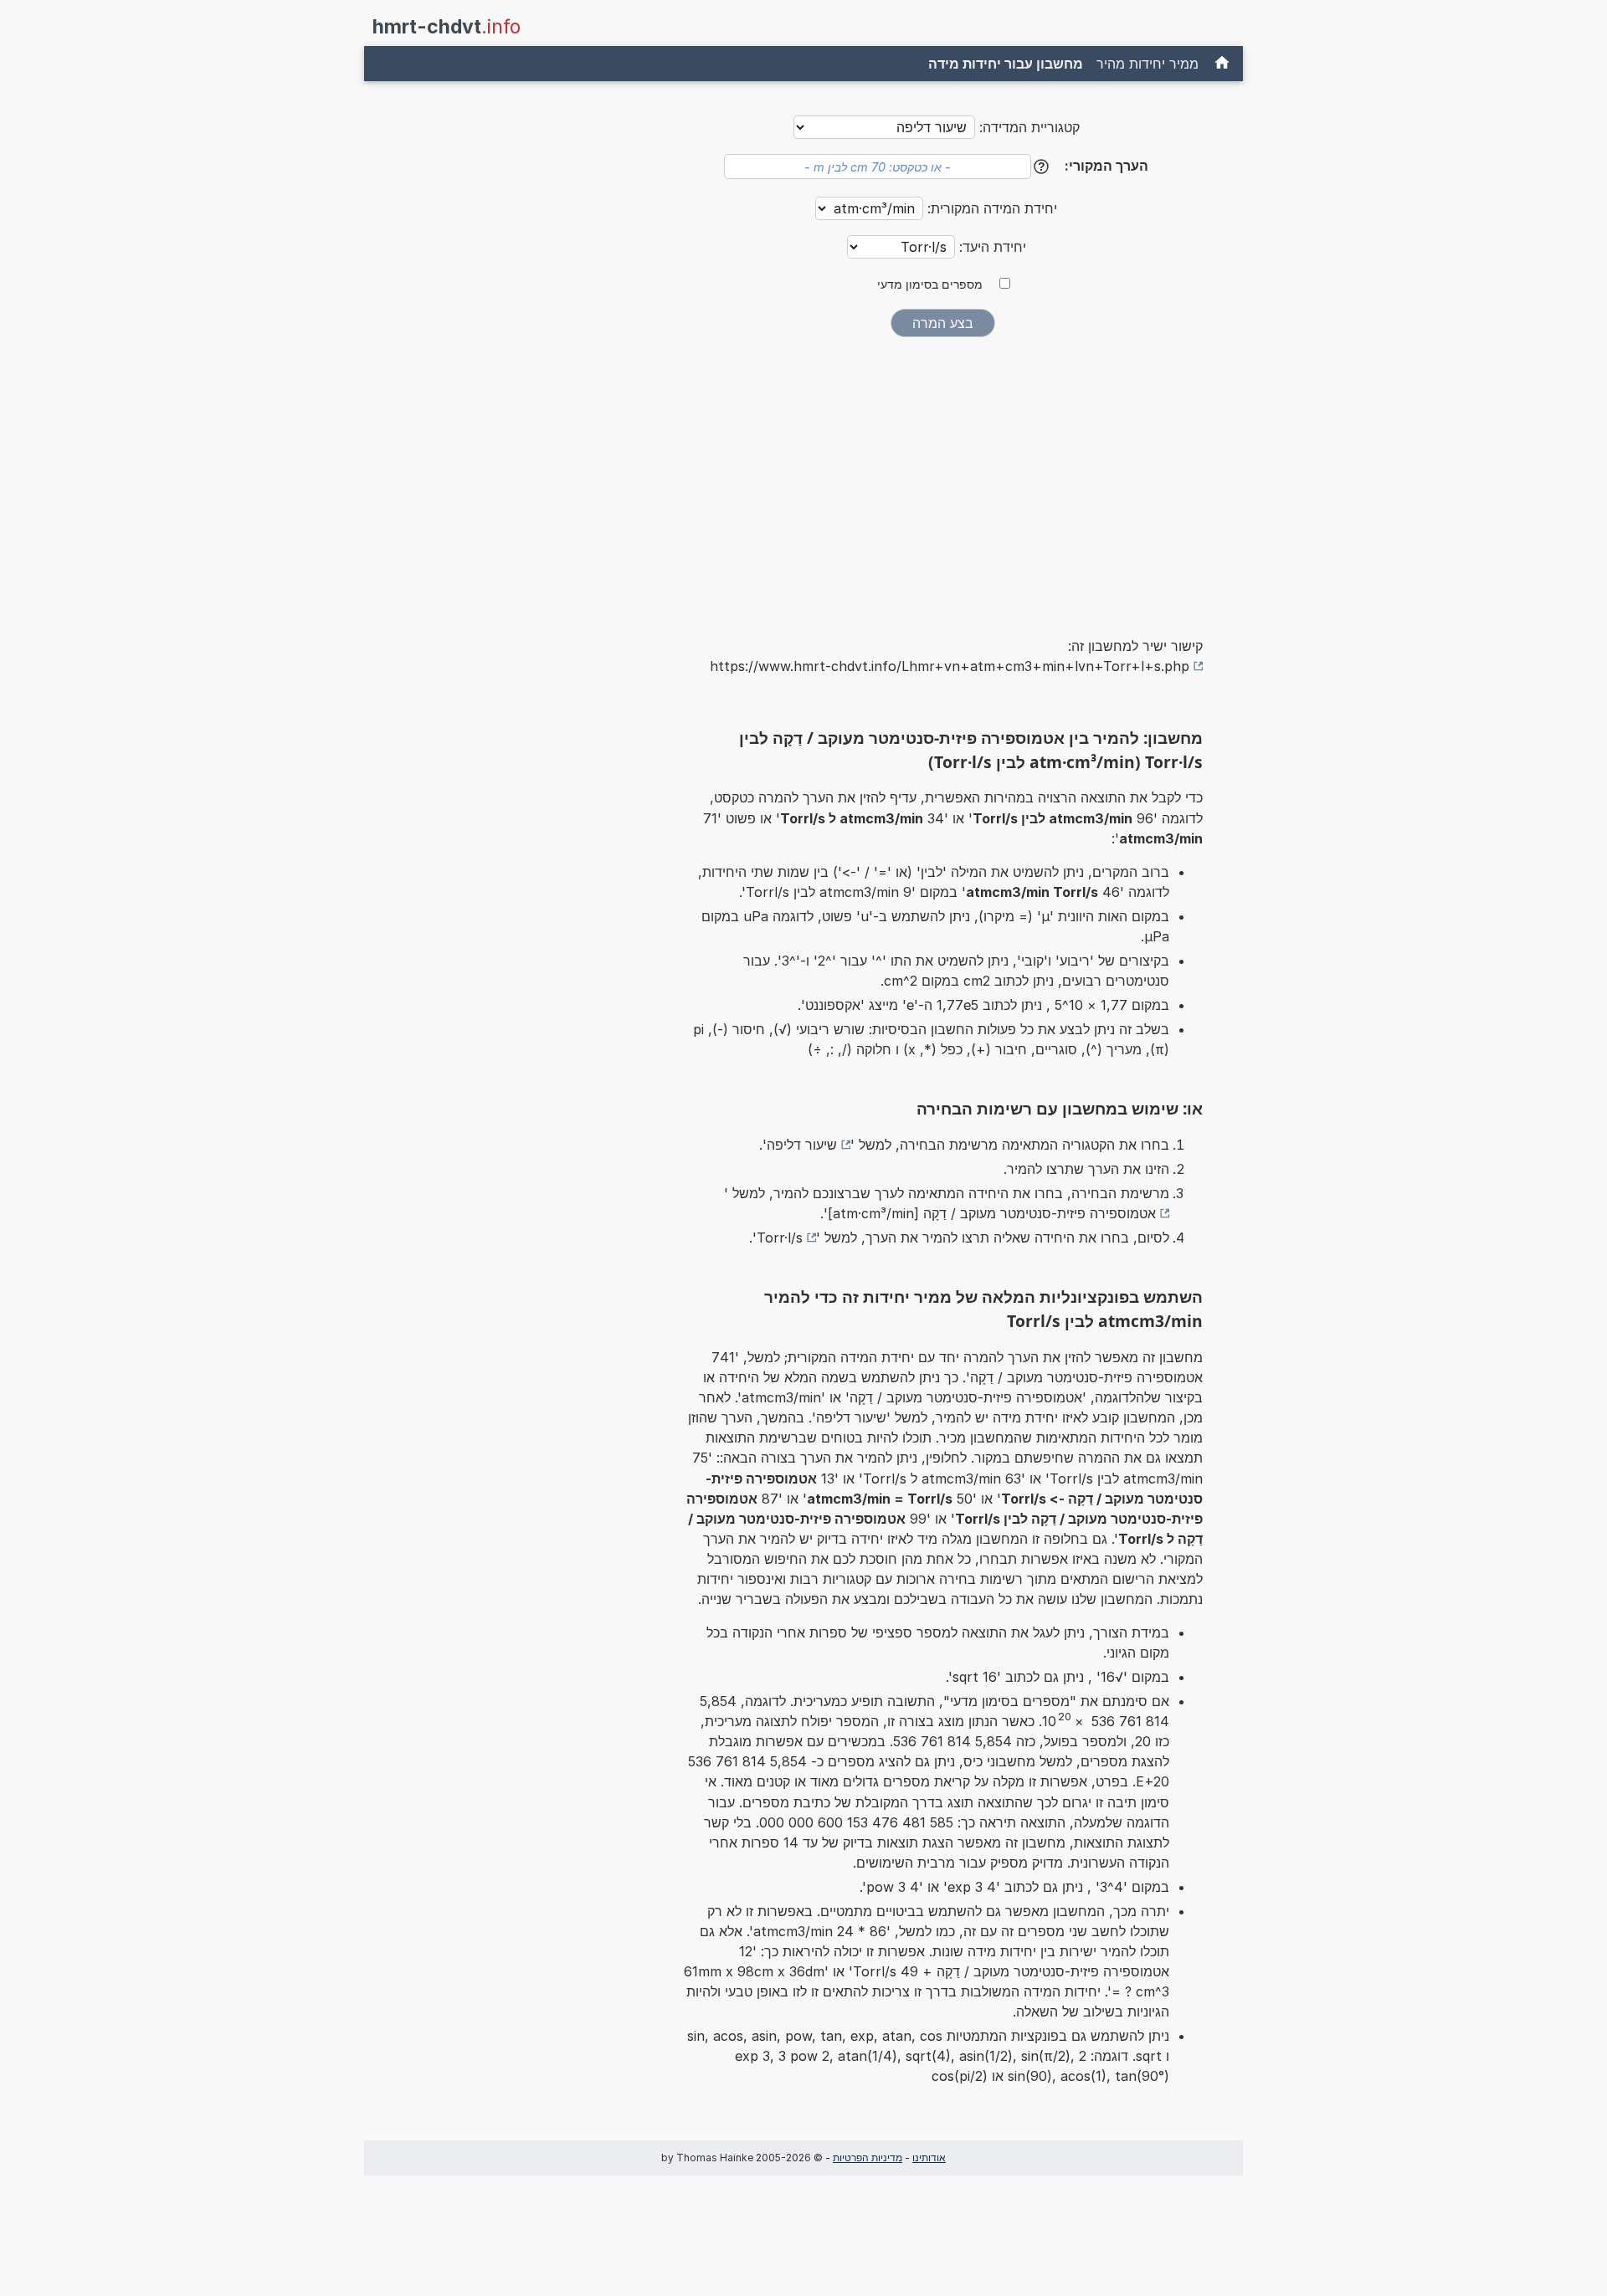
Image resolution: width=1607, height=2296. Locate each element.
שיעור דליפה (802, 1145)
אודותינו (929, 2158)
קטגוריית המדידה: (1029, 127)
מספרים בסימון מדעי (930, 284)
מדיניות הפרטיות (868, 2158)
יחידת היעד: (991, 247)
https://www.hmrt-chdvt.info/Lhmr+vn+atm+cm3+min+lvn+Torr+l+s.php (950, 666)
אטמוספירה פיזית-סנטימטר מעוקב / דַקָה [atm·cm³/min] (992, 1213)
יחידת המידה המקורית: (990, 208)
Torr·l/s (780, 1238)
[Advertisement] (942, 475)
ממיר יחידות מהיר (1147, 64)
